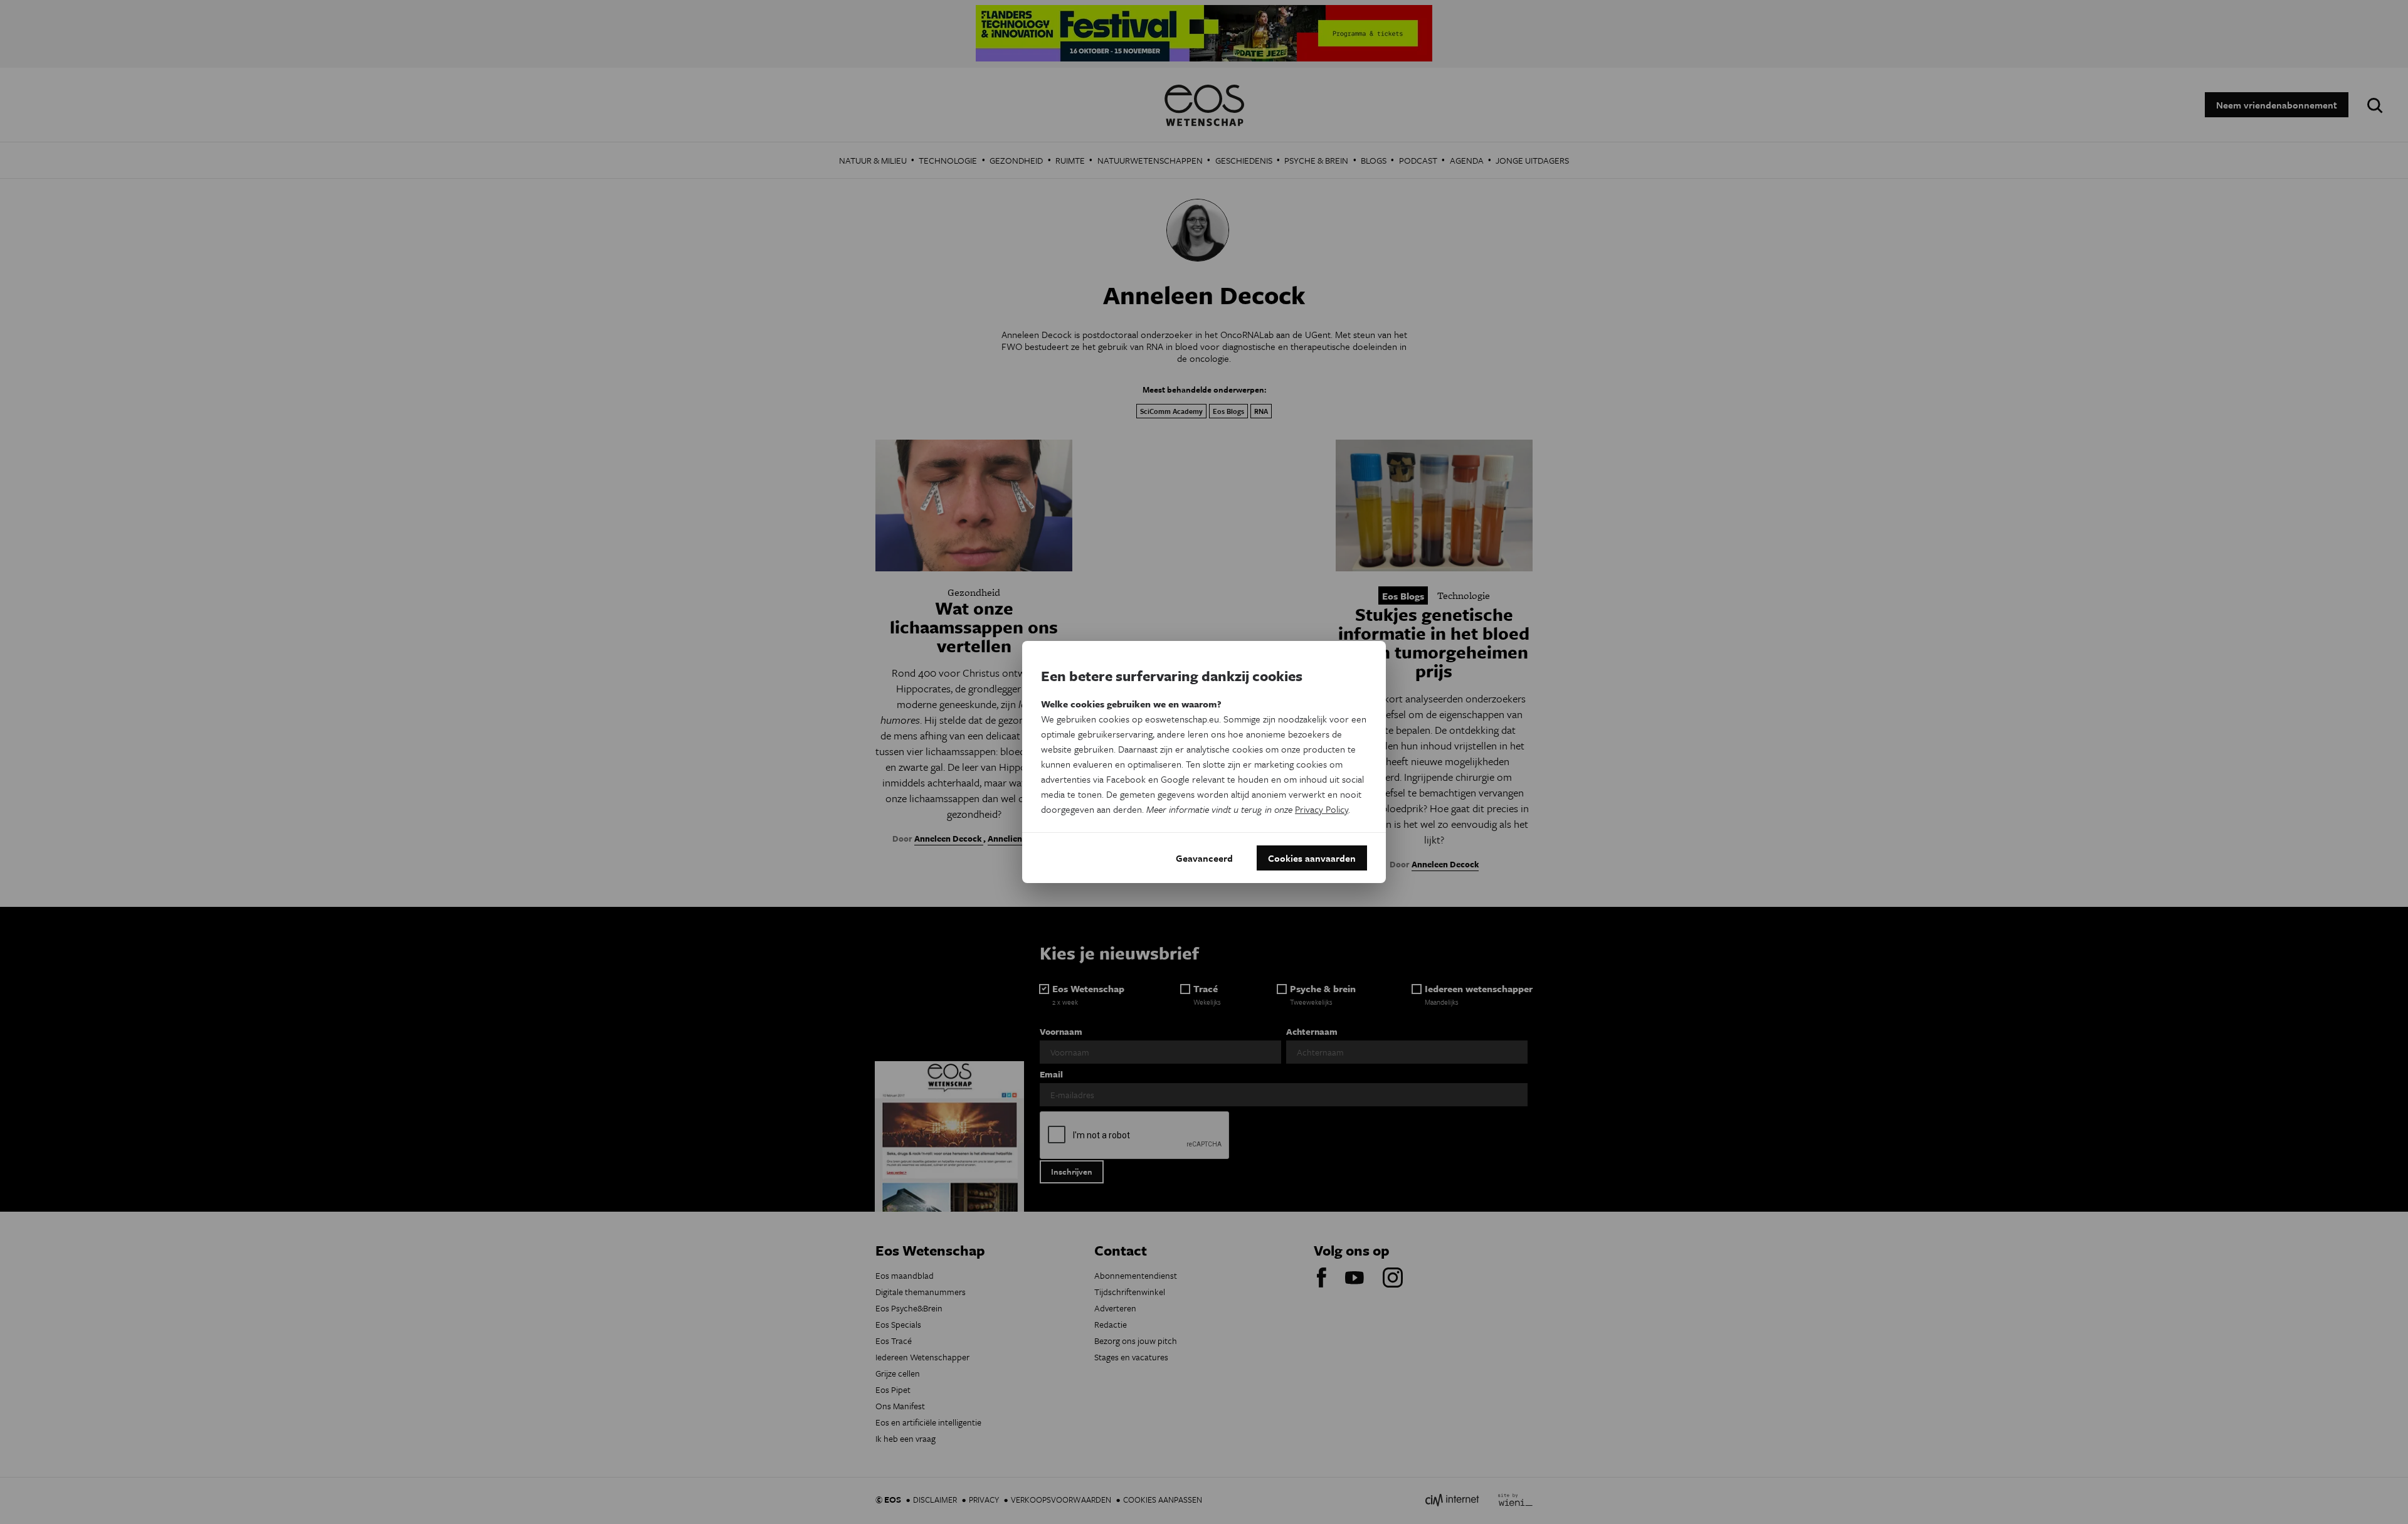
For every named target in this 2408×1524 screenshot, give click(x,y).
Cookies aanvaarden (1312, 858)
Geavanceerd (1204, 858)
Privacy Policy (1322, 809)
